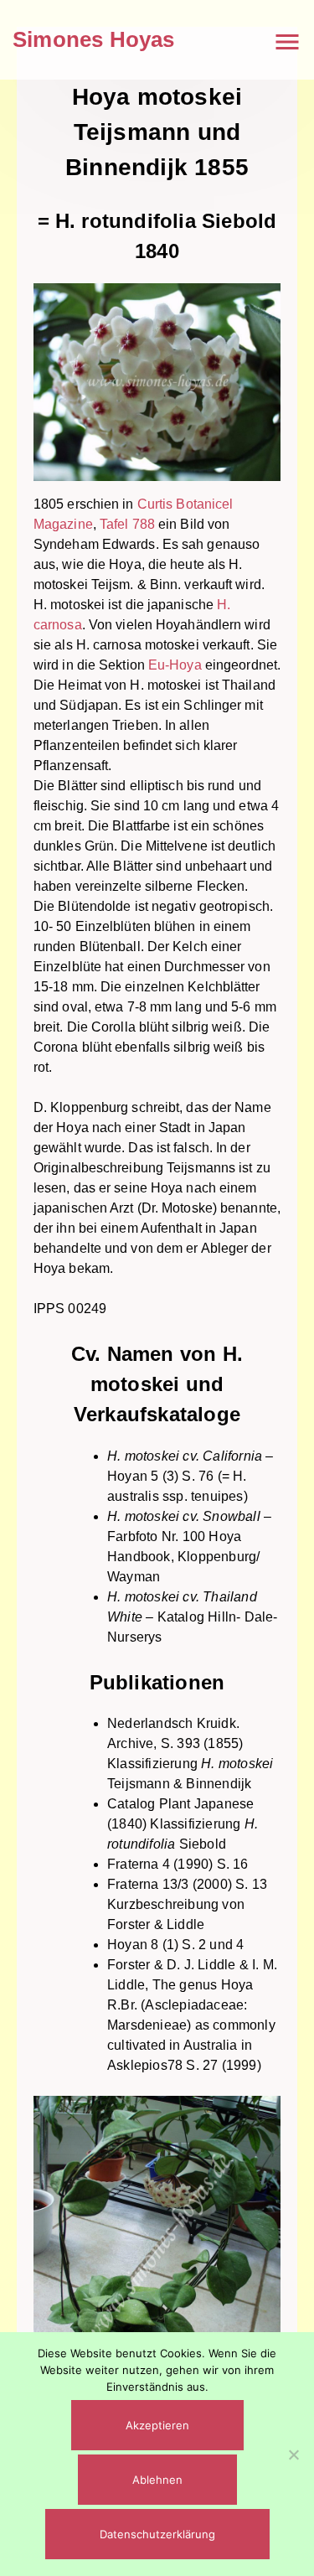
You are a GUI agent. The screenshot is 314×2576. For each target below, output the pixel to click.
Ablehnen (157, 2480)
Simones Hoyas (94, 39)
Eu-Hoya (175, 665)
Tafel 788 (127, 524)
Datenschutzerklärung (157, 2534)
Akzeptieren (157, 2425)
